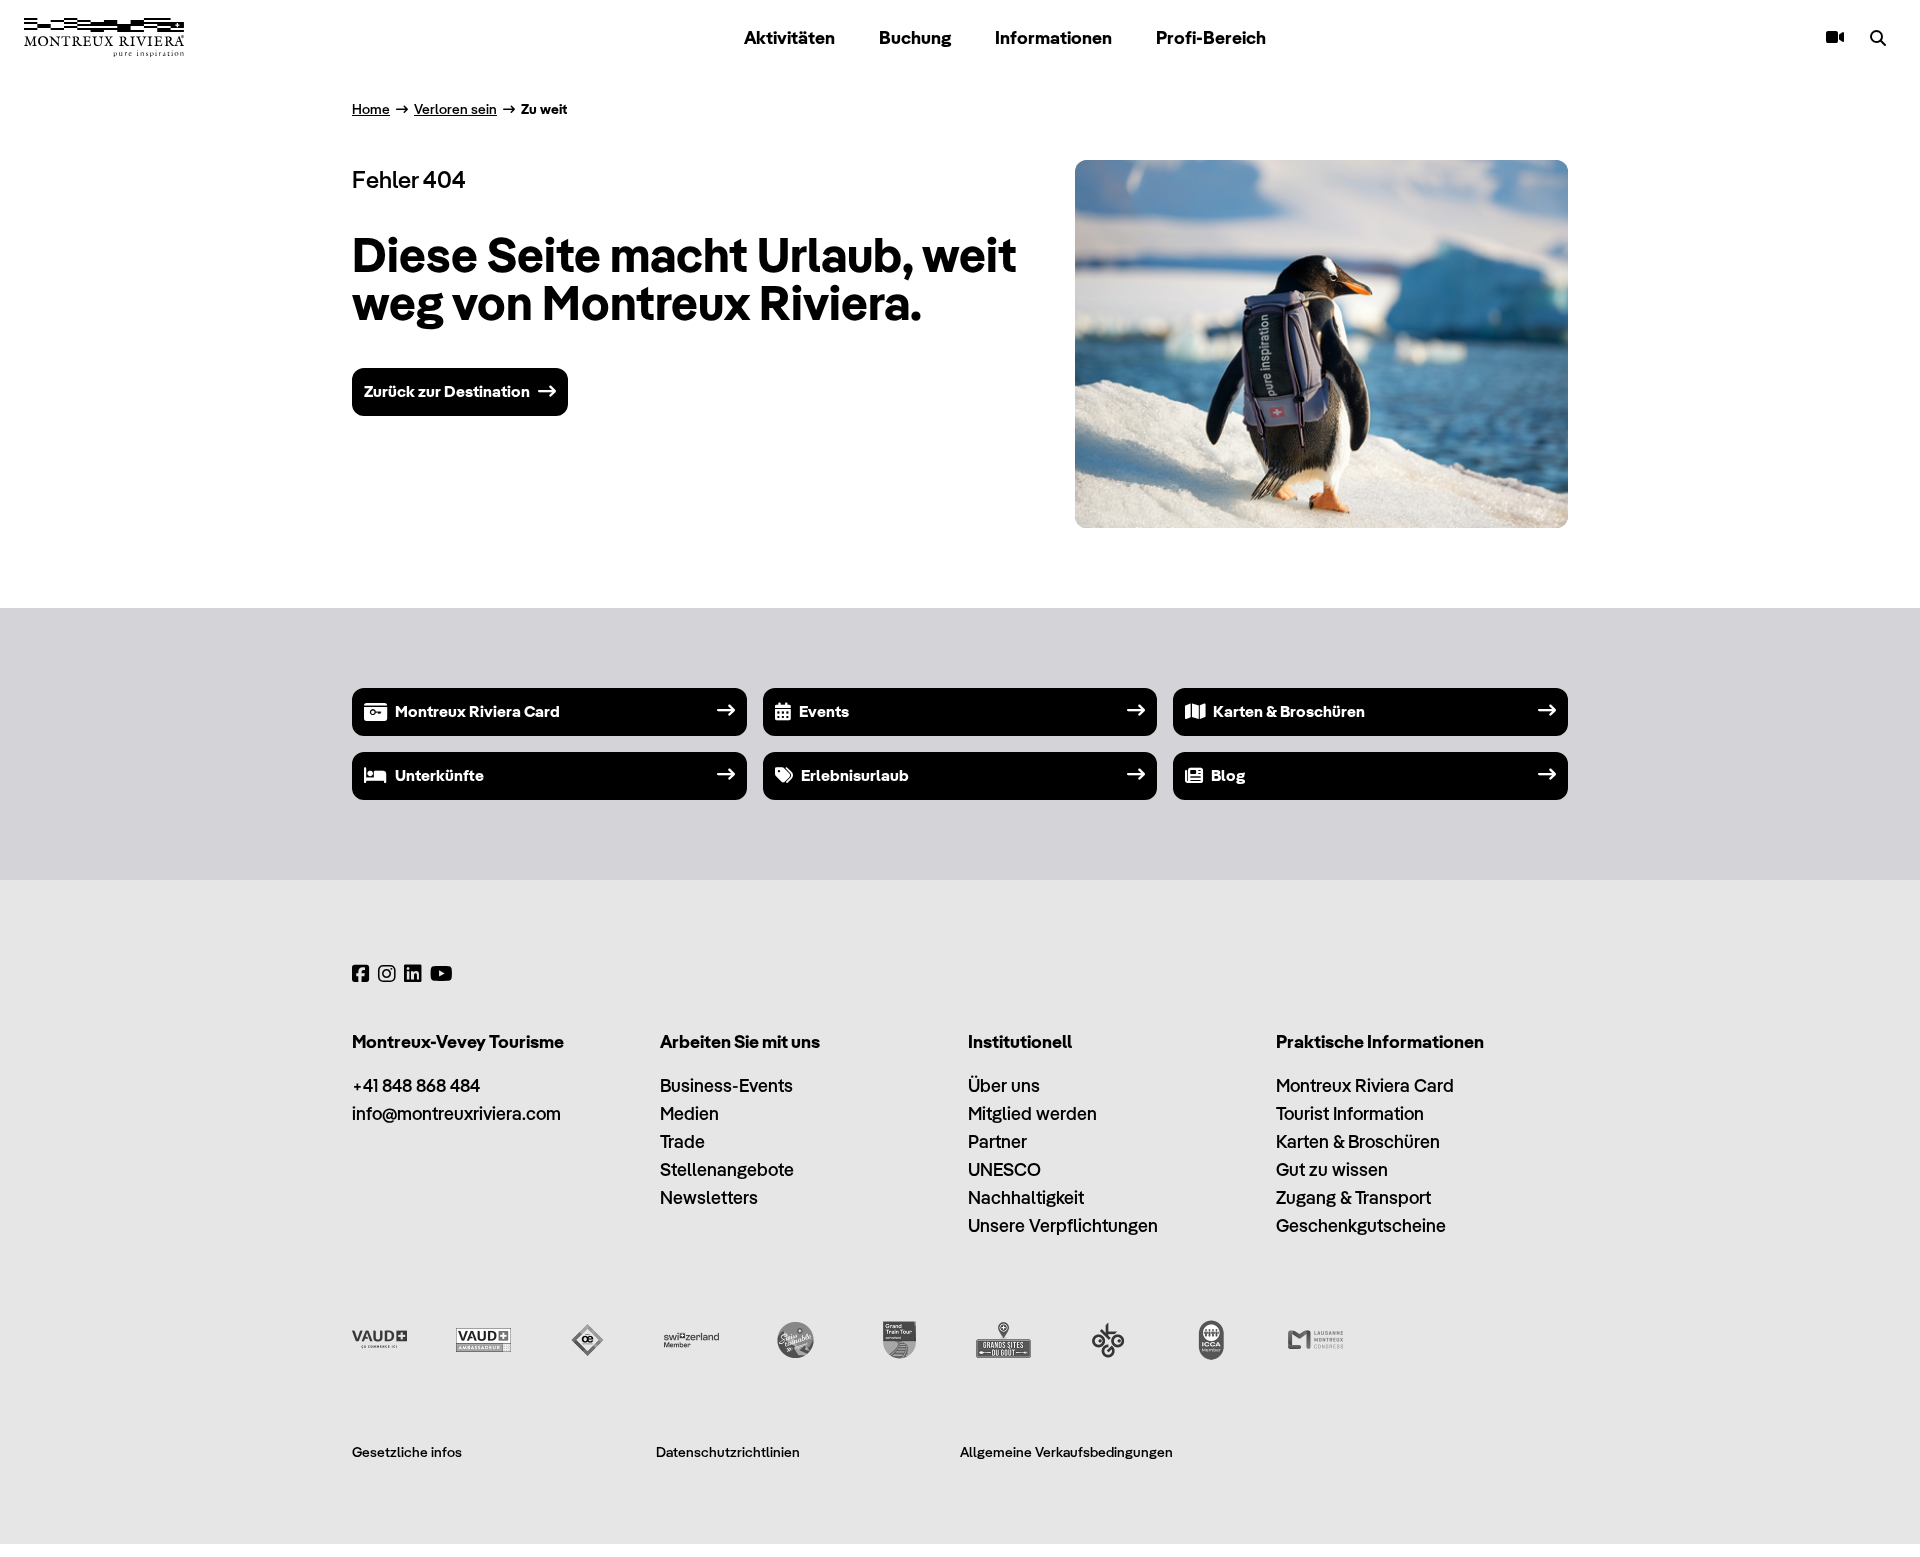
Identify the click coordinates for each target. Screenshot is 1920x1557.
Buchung (915, 37)
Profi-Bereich (1211, 37)
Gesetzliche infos (407, 1452)
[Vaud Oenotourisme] (587, 1340)
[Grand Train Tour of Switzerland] (899, 1340)
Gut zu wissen (1332, 1169)
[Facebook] (361, 974)
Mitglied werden (1032, 1113)
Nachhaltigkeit (1026, 1197)
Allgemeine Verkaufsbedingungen (1066, 1452)
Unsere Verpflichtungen (1063, 1225)
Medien (689, 1113)
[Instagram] (387, 974)
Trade (682, 1141)
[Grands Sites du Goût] (1003, 1340)
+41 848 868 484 (416, 1085)
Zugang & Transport (1353, 1197)
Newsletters (709, 1197)
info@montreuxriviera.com (456, 1113)
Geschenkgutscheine (1361, 1225)
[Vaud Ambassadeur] (483, 1340)
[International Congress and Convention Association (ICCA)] (1211, 1340)
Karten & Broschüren (1358, 1141)
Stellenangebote (727, 1169)
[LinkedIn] (413, 974)
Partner (997, 1141)
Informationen (1053, 37)
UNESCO (1004, 1169)
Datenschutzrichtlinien (728, 1452)
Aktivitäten (789, 37)
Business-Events (726, 1085)
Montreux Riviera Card (1365, 1085)
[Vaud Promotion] (379, 1340)
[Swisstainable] (795, 1340)
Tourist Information (1350, 1113)
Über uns (1004, 1085)
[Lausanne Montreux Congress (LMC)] (1315, 1340)
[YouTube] (441, 974)
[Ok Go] (1107, 1340)
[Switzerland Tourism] (691, 1340)
